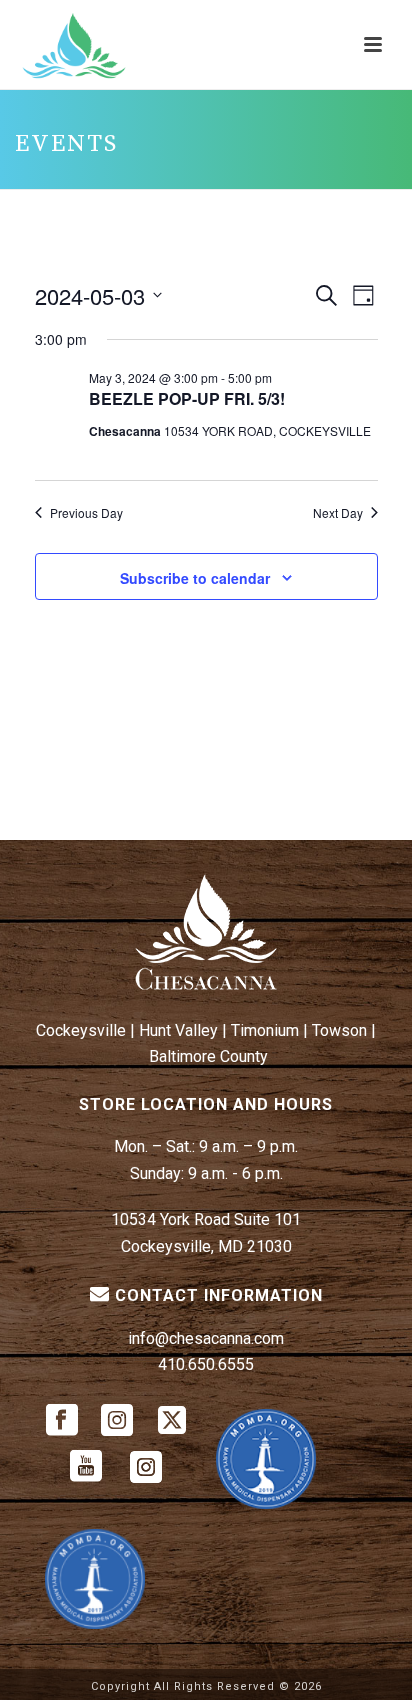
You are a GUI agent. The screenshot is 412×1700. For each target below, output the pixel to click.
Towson (339, 1030)
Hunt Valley (178, 1030)
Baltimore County (208, 1056)
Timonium (265, 1030)
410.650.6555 (206, 1364)
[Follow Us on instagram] (117, 1421)
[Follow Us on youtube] (86, 1467)
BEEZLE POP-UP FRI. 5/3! (187, 398)
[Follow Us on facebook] (62, 1421)
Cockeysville (81, 1030)
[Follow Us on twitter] (172, 1421)
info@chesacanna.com (206, 1338)
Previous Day (86, 513)
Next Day (338, 513)
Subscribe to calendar (195, 578)
